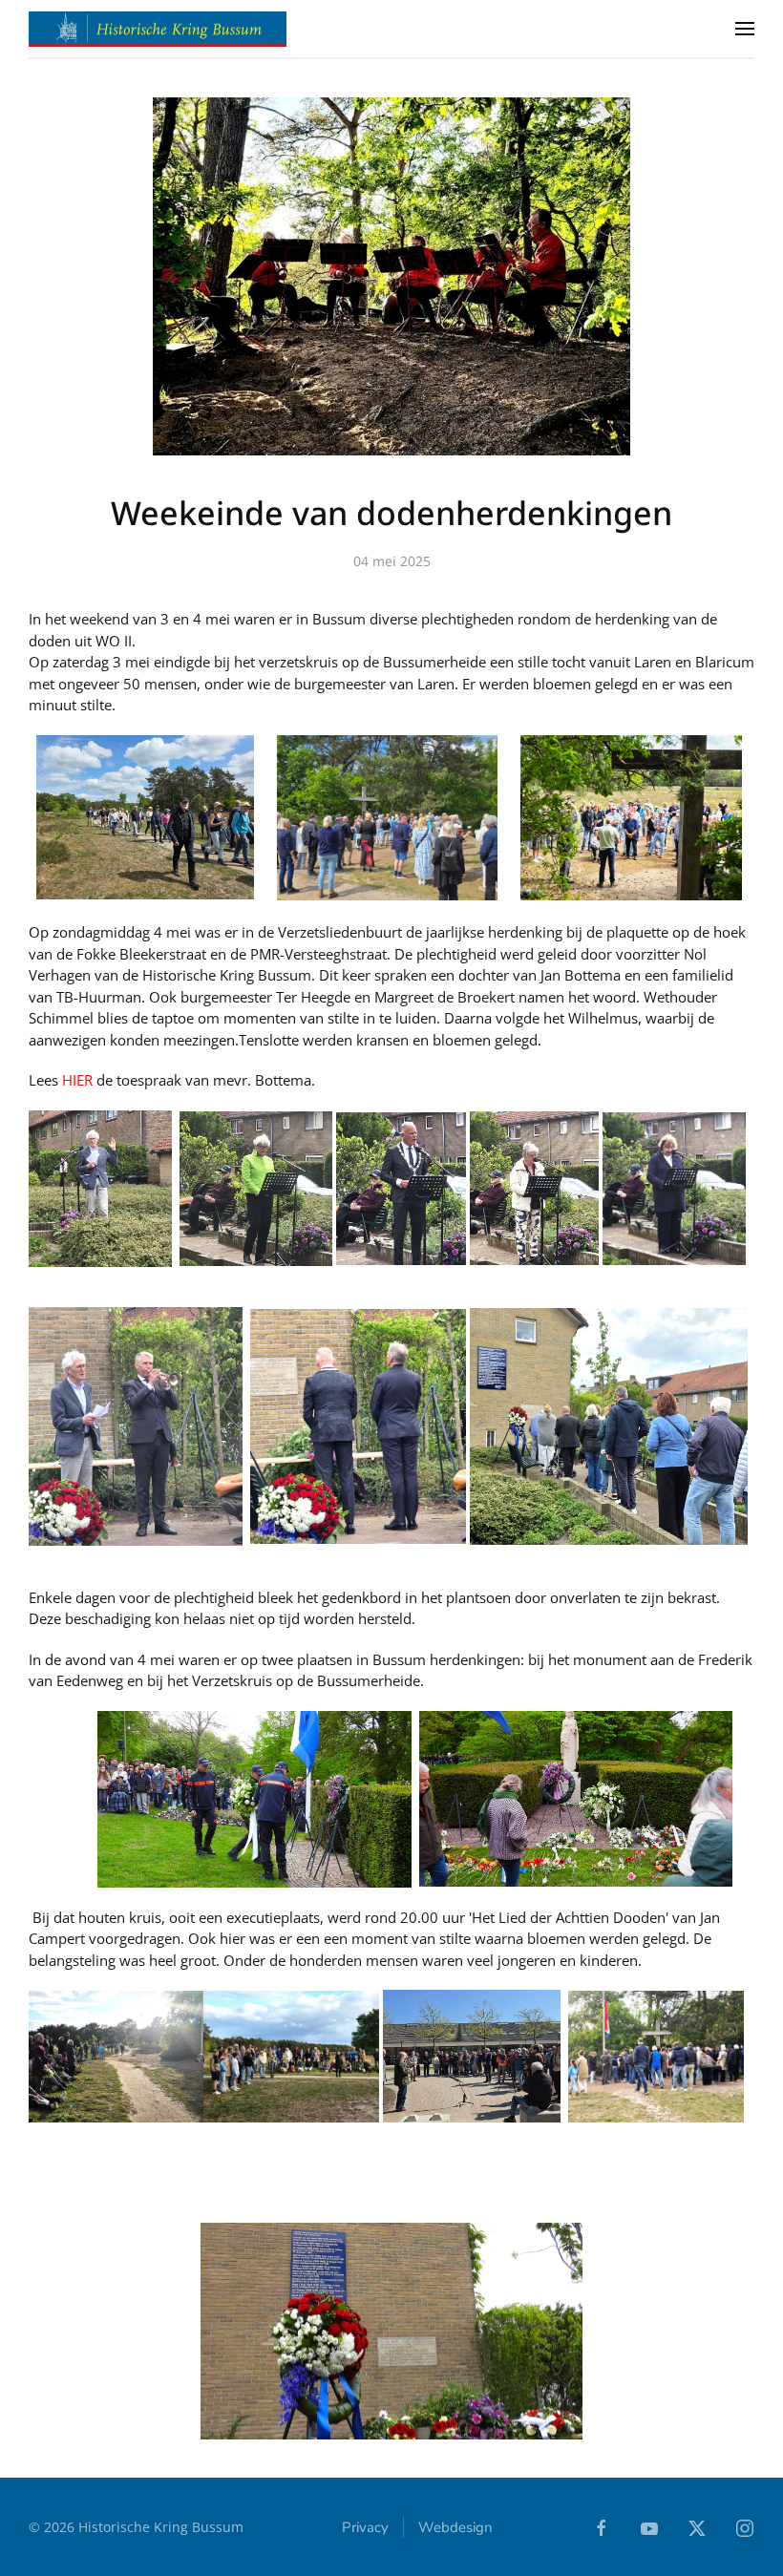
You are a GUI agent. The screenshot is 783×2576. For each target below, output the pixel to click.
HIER (79, 1080)
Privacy (365, 2527)
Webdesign (455, 2527)
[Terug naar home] (158, 29)
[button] (745, 29)
